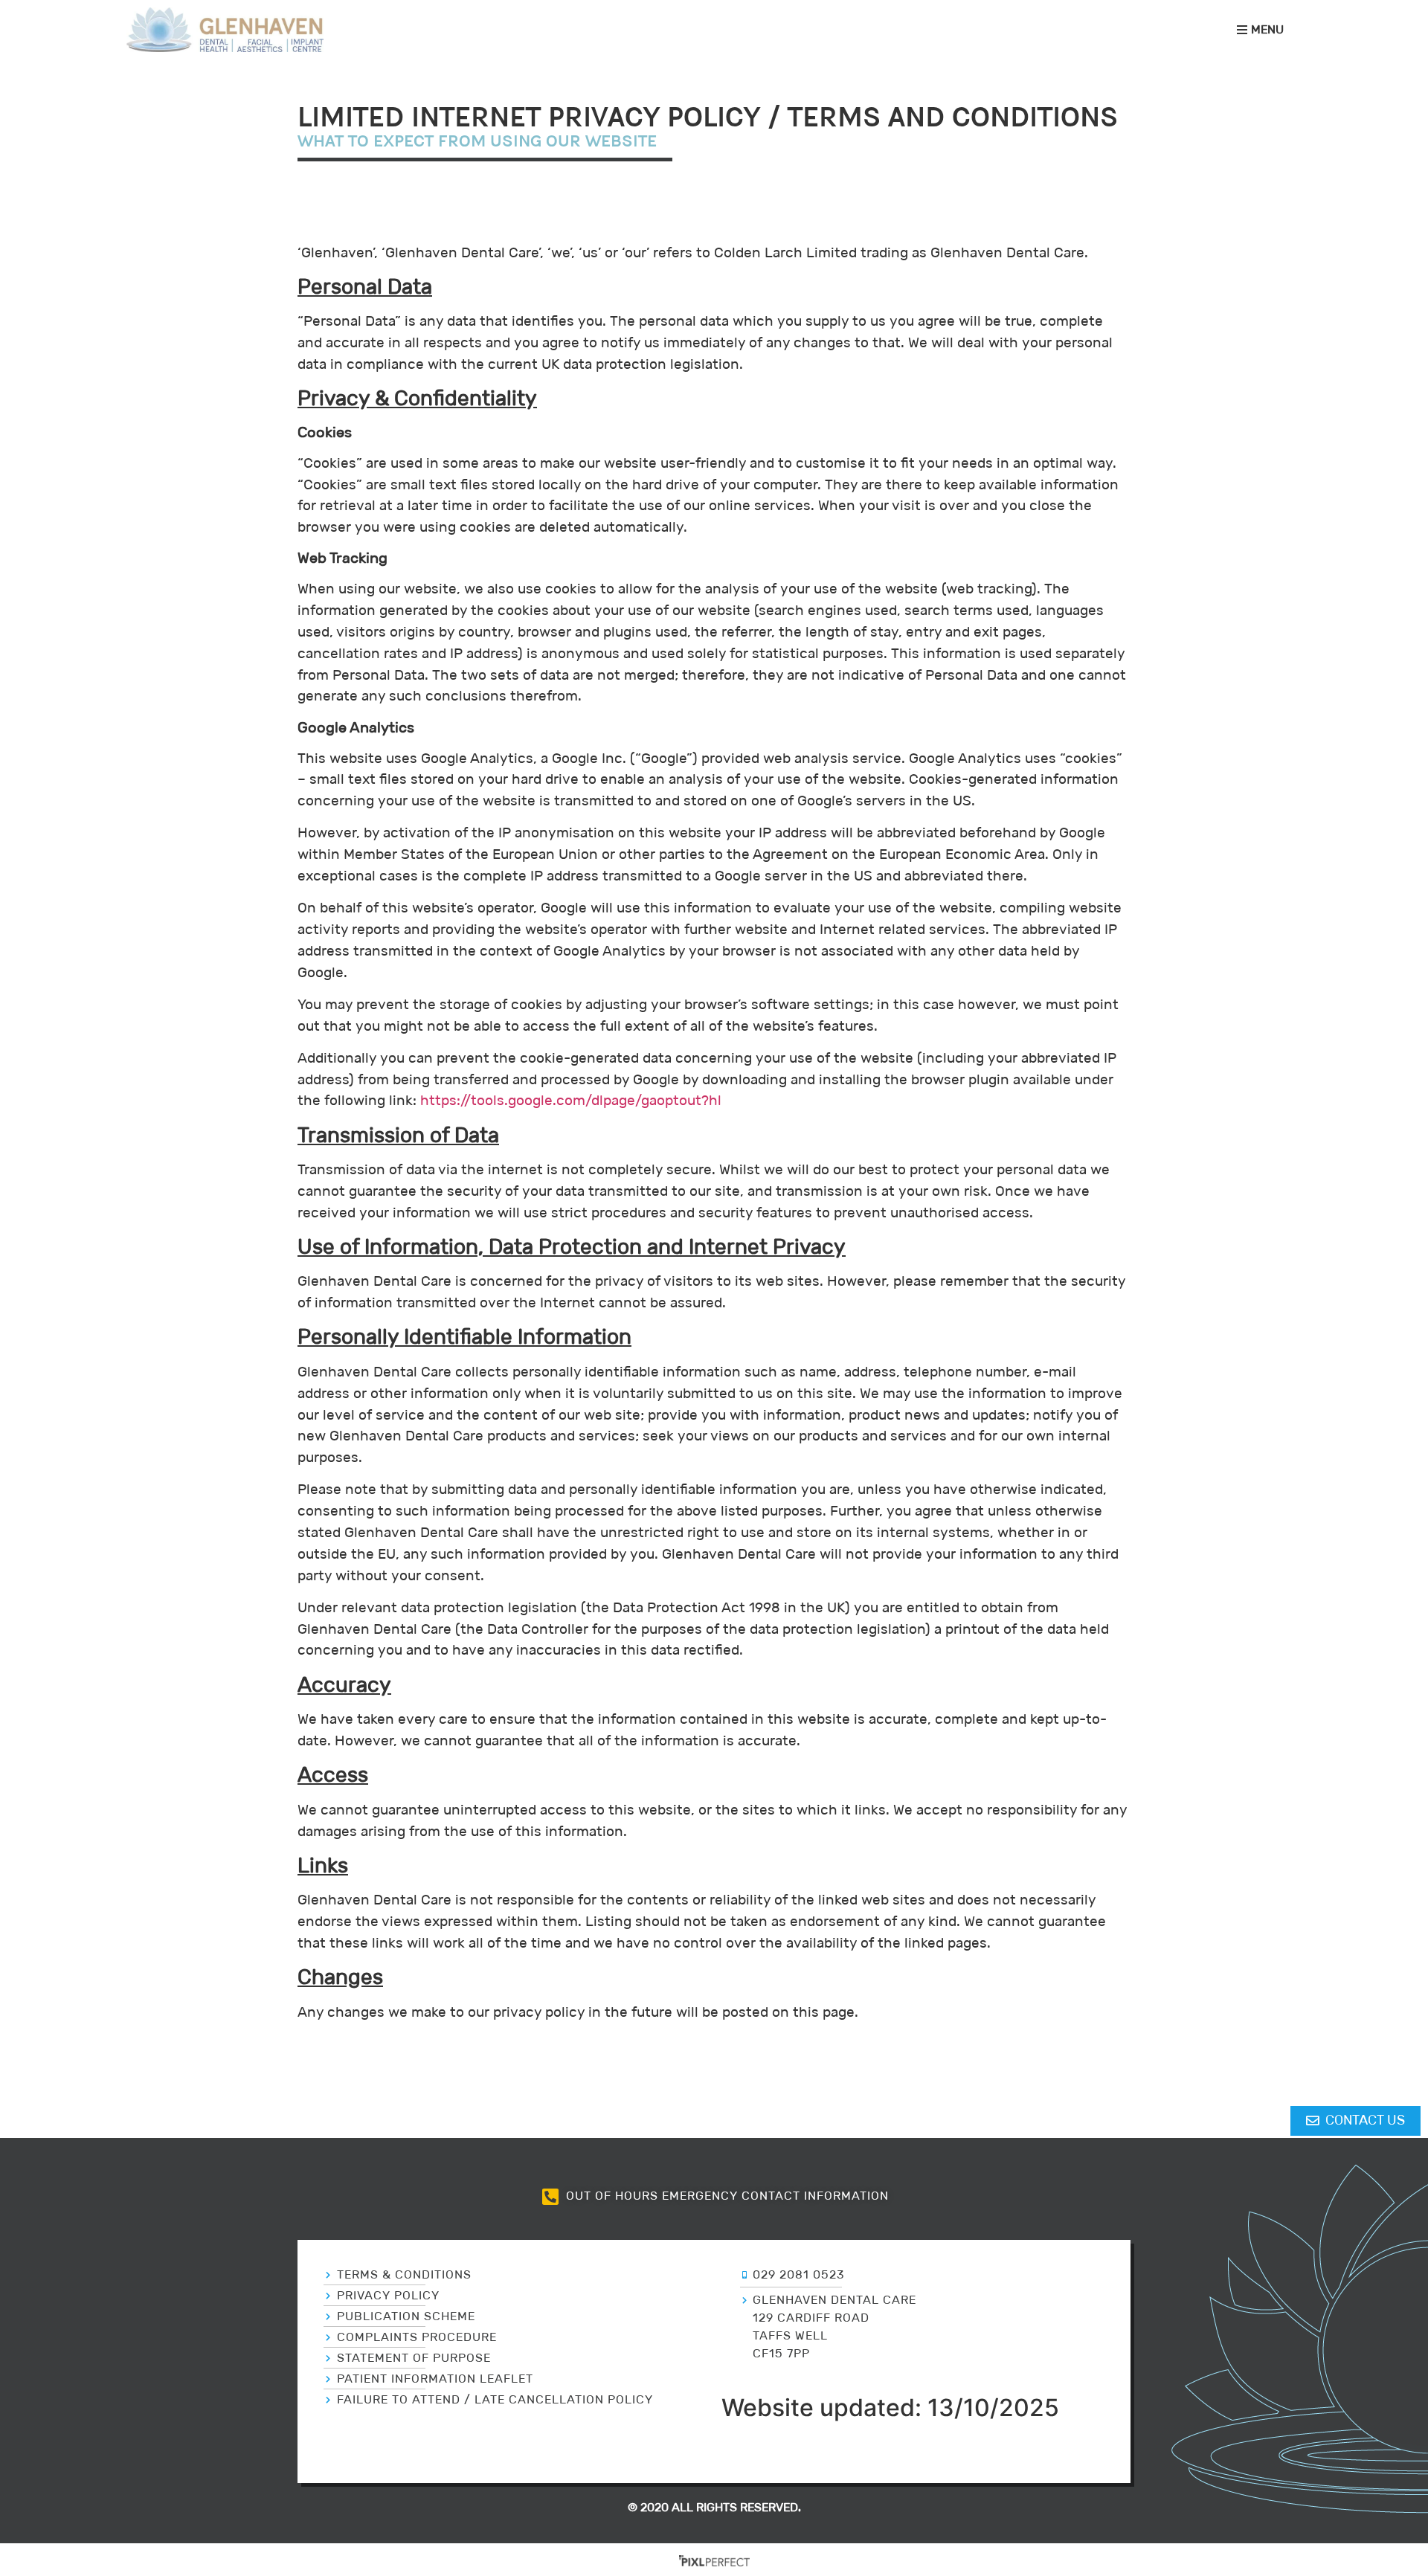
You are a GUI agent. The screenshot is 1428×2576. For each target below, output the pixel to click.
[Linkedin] (539, 2459)
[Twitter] (473, 2459)
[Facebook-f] (505, 2459)
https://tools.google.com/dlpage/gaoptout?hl (571, 1100)
